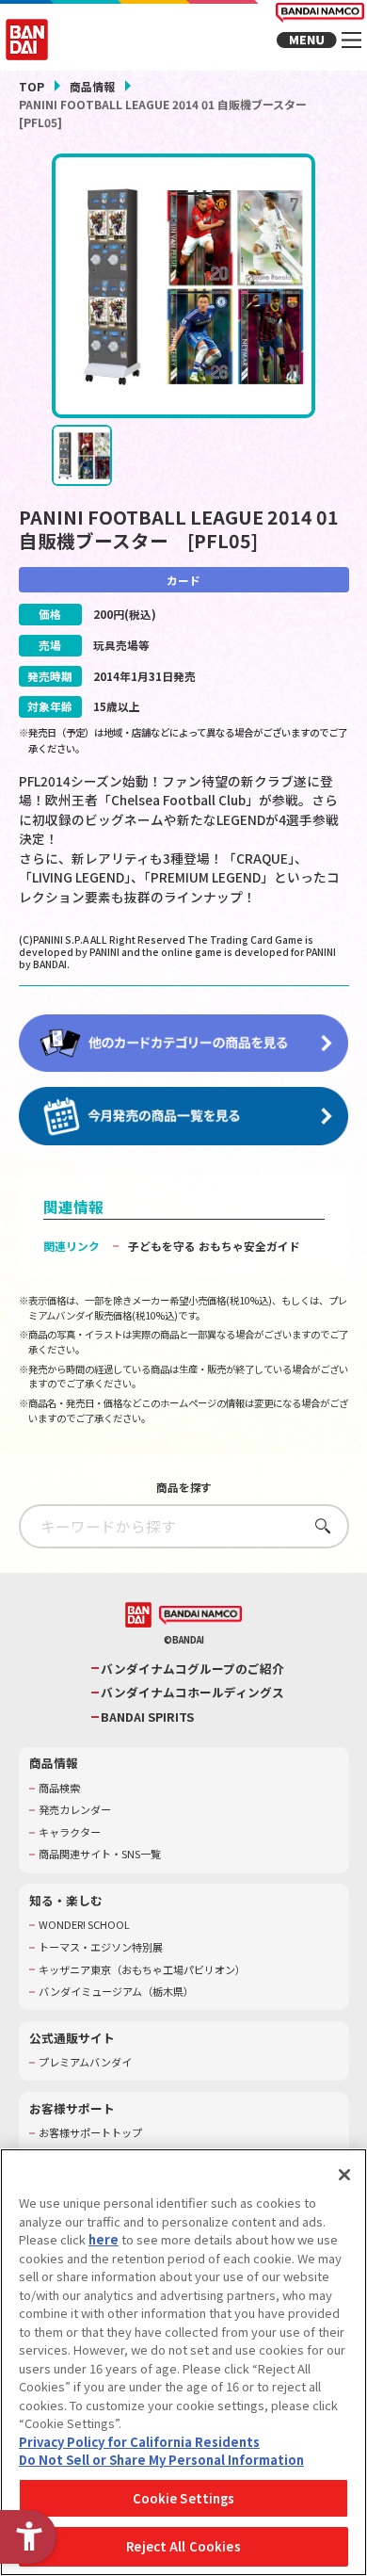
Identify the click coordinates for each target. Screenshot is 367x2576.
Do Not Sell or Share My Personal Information (161, 2460)
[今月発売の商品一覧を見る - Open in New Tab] (184, 1116)
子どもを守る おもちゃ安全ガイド (214, 1246)
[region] (183, 2362)
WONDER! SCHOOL (84, 1925)
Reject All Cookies (183, 2546)
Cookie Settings (184, 2498)
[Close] (344, 2175)
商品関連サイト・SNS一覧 (100, 1854)
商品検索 (59, 1788)
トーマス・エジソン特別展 (101, 1947)
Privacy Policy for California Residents (139, 2442)
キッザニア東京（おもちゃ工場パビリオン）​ (142, 1970)
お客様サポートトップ (90, 2133)
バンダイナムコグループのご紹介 (192, 1669)
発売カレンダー (75, 1810)
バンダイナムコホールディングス (192, 1693)
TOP (32, 86)
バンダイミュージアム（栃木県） (116, 1992)
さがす (318, 1525)
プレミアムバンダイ (85, 2062)
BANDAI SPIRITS (147, 1717)
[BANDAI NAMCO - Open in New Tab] (200, 1616)
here (104, 2239)
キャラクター (70, 1832)
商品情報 (92, 86)
